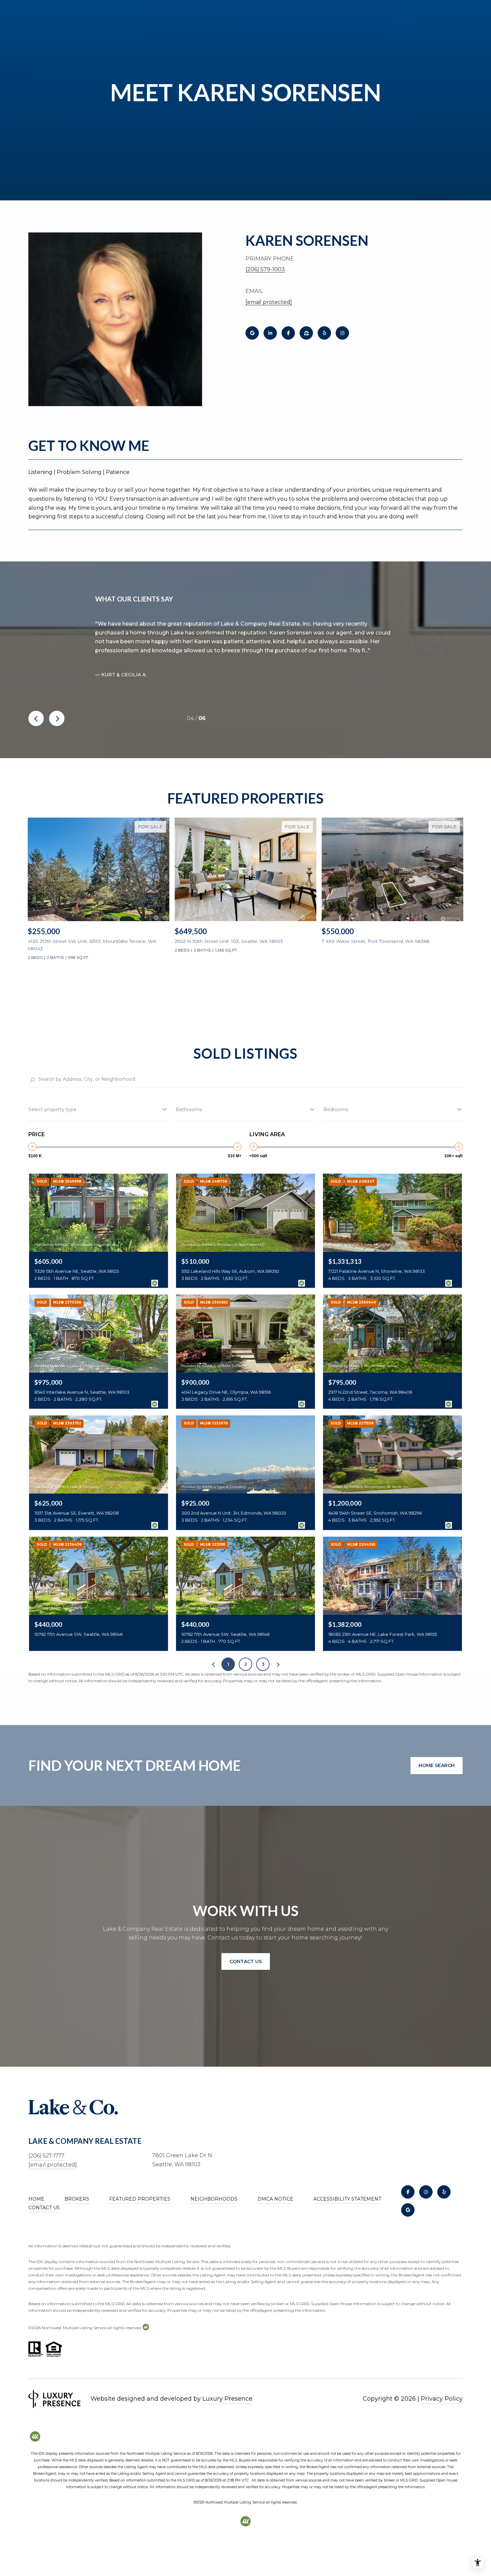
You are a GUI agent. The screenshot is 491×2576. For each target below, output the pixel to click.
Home (36, 2199)
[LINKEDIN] (270, 333)
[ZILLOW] (306, 333)
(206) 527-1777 (46, 2156)
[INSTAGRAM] (342, 333)
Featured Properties (140, 2199)
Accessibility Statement (347, 2199)
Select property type (52, 1109)
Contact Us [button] (246, 1961)
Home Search (437, 1765)
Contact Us (44, 2208)
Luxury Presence (227, 2399)
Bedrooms (336, 1109)
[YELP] (324, 333)
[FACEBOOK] (288, 333)
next (57, 718)
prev (36, 718)
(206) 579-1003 (265, 269)
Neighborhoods (214, 2199)
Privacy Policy (442, 2399)
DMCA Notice (275, 2199)
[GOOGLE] (252, 333)
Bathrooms (189, 1109)
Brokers (77, 2199)
